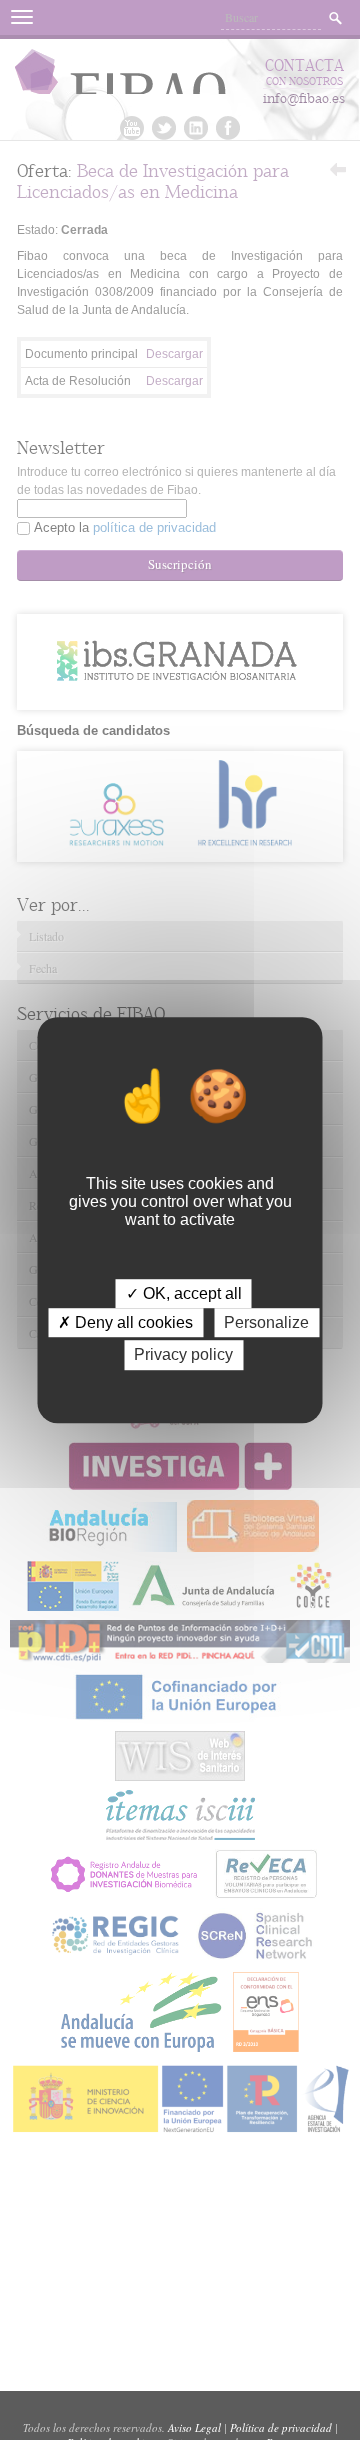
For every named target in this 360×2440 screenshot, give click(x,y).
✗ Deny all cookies (125, 1322)
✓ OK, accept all (184, 1293)
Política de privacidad (281, 2427)
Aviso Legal (194, 2427)
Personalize (266, 1322)
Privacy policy (183, 1355)
